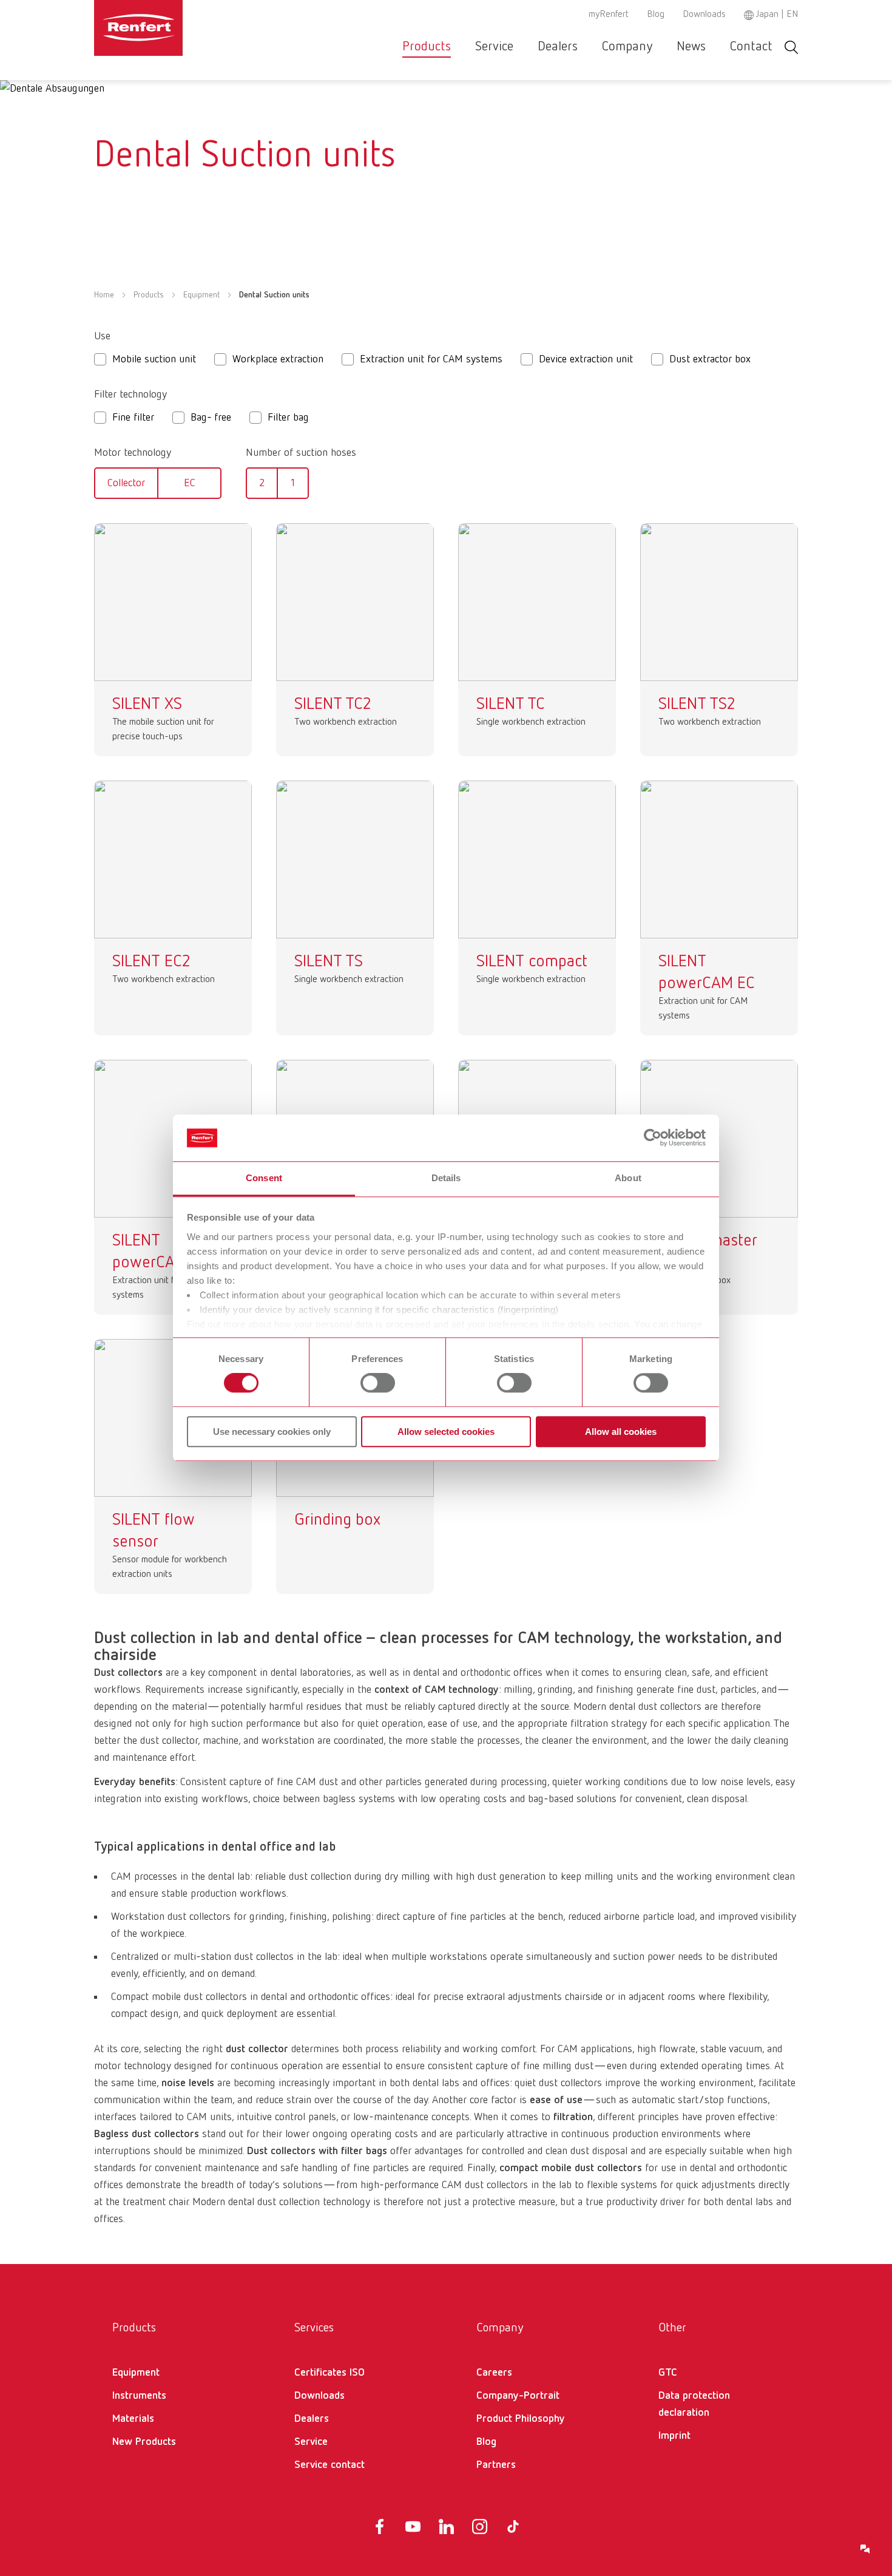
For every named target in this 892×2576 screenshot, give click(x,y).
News (691, 47)
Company (627, 47)
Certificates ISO (329, 2373)
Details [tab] (446, 1178)
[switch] (378, 1383)
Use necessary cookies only (272, 1432)
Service (494, 47)
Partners (496, 2465)
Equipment (201, 295)
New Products (144, 2442)
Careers (494, 2373)
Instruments (139, 2396)
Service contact (329, 2465)
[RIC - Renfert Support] (865, 2549)
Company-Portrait (518, 2396)
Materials (133, 2419)
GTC (668, 2373)
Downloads (704, 15)
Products (427, 47)
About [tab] (628, 1178)
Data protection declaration (694, 2404)
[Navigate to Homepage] (175, 28)
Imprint (674, 2436)
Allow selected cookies (446, 1432)
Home (104, 295)
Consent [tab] (264, 1178)
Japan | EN (777, 15)
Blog (656, 15)
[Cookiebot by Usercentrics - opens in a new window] (653, 1138)
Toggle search (791, 47)
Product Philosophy (521, 2419)
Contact (751, 47)
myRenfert (609, 15)
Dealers (558, 47)
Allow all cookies (621, 1432)
